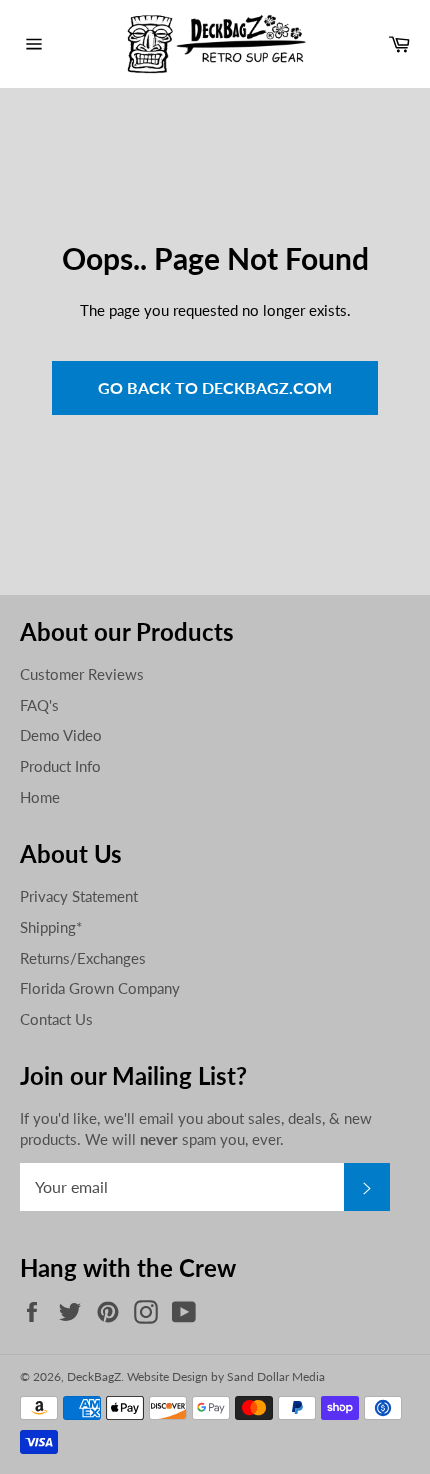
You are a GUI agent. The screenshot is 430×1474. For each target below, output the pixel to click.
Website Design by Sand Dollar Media (226, 1376)
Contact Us (56, 1019)
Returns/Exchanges (83, 958)
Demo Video (61, 735)
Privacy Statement (79, 896)
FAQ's (39, 705)
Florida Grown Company (100, 988)
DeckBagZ (94, 1376)
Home (40, 797)
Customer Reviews (82, 674)
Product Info (60, 766)
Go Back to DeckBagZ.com (215, 387)
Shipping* (51, 927)
